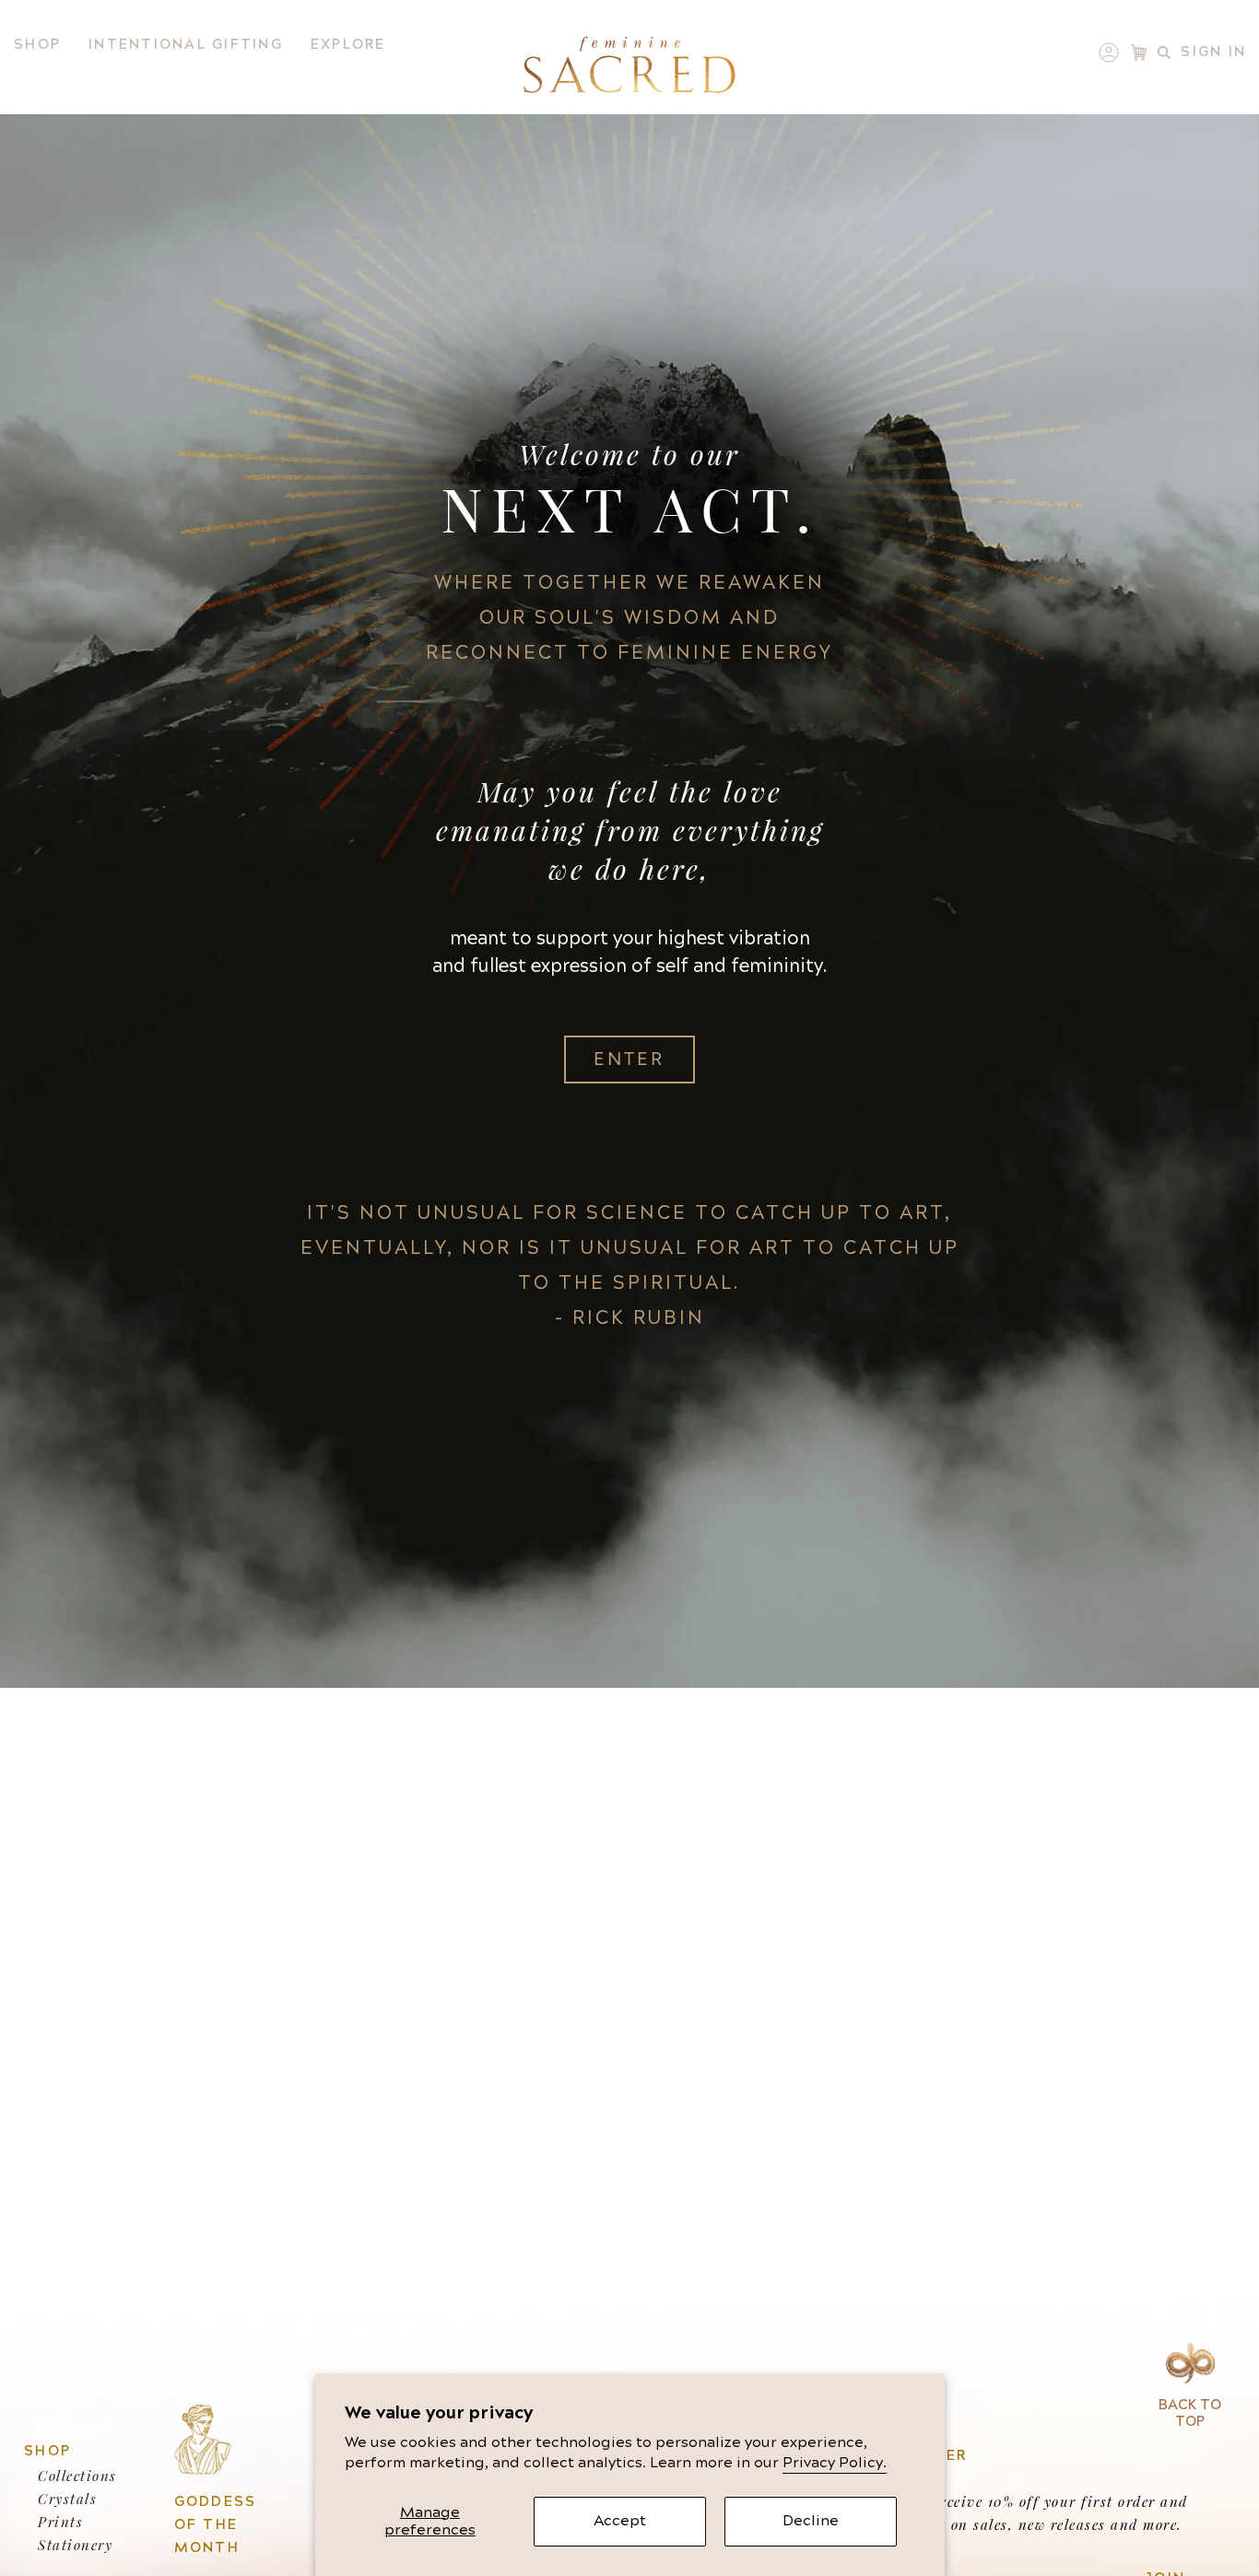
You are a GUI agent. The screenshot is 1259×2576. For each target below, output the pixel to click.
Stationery (75, 2545)
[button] (37, 45)
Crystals (67, 2499)
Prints (60, 2522)
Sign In (1213, 52)
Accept (620, 2521)
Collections (77, 2476)
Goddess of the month (216, 2525)
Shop (47, 2451)
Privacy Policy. (835, 2463)
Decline (811, 2521)
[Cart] (1139, 53)
